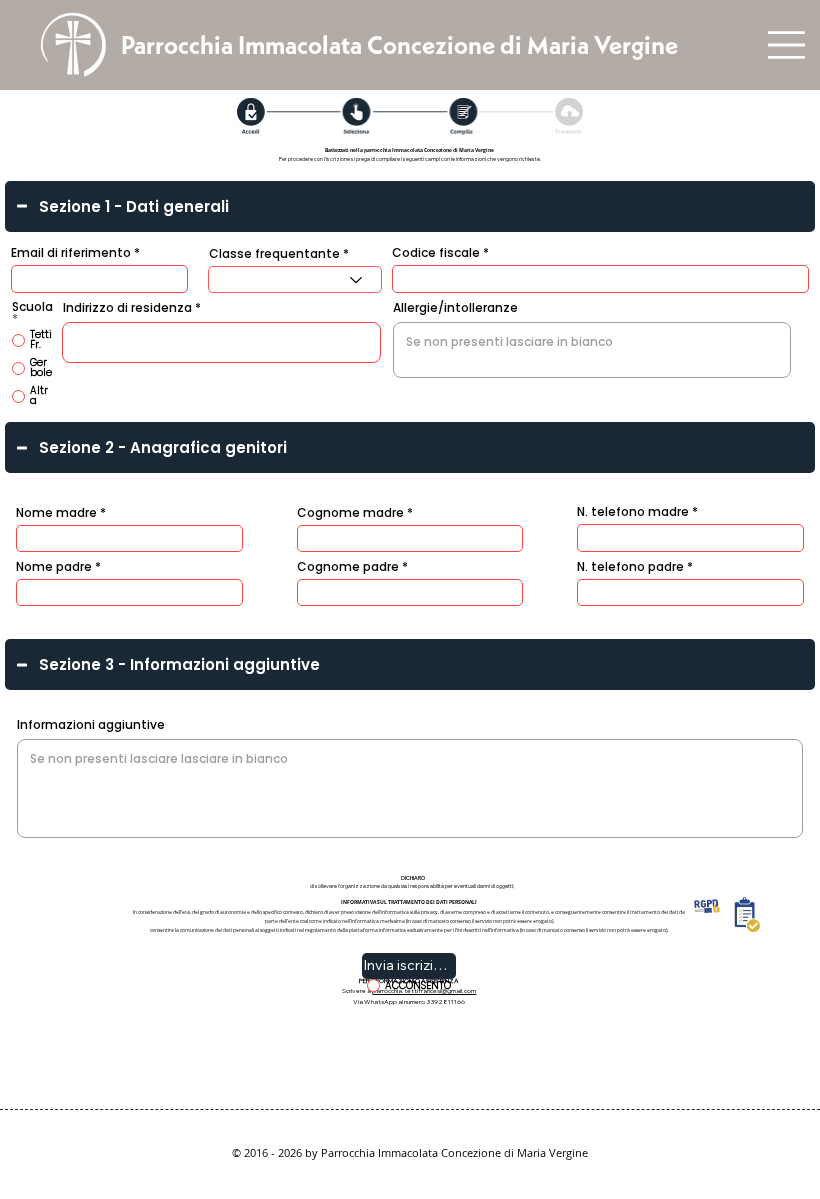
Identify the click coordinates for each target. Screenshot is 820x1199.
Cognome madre (350, 513)
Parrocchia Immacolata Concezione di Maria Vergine (399, 45)
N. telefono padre (630, 567)
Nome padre (54, 567)
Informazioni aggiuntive (91, 725)
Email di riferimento (71, 253)
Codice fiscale (436, 253)
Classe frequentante (274, 254)
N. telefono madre (633, 512)
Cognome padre (348, 567)
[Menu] (786, 45)
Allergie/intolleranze (455, 308)
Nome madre (56, 513)
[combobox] (295, 279)
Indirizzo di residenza (127, 308)
